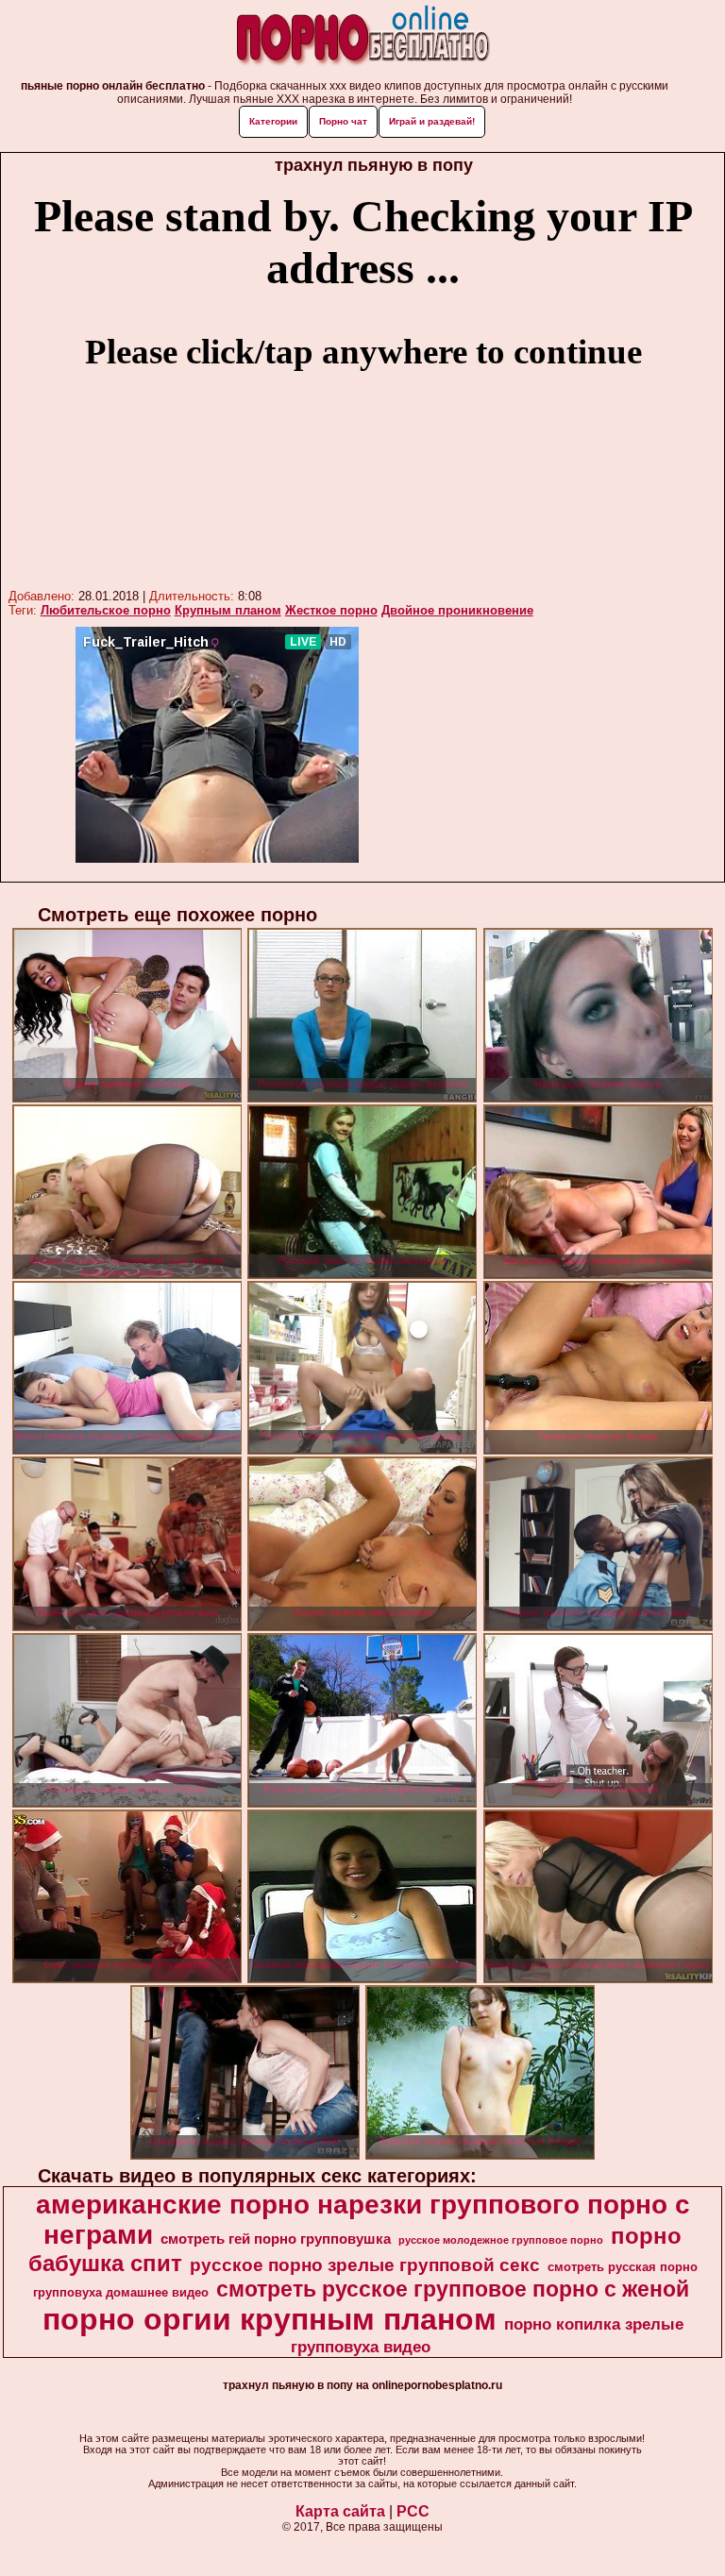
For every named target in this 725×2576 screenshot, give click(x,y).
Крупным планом (228, 610)
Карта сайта (340, 2511)
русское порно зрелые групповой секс (365, 2265)
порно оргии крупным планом (270, 2319)
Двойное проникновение (457, 610)
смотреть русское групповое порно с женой (453, 2289)
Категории (273, 121)
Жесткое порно (331, 610)
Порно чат (343, 121)
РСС (413, 2511)
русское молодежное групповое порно (501, 2240)
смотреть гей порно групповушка (276, 2239)
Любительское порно (106, 610)
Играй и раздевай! (432, 121)
